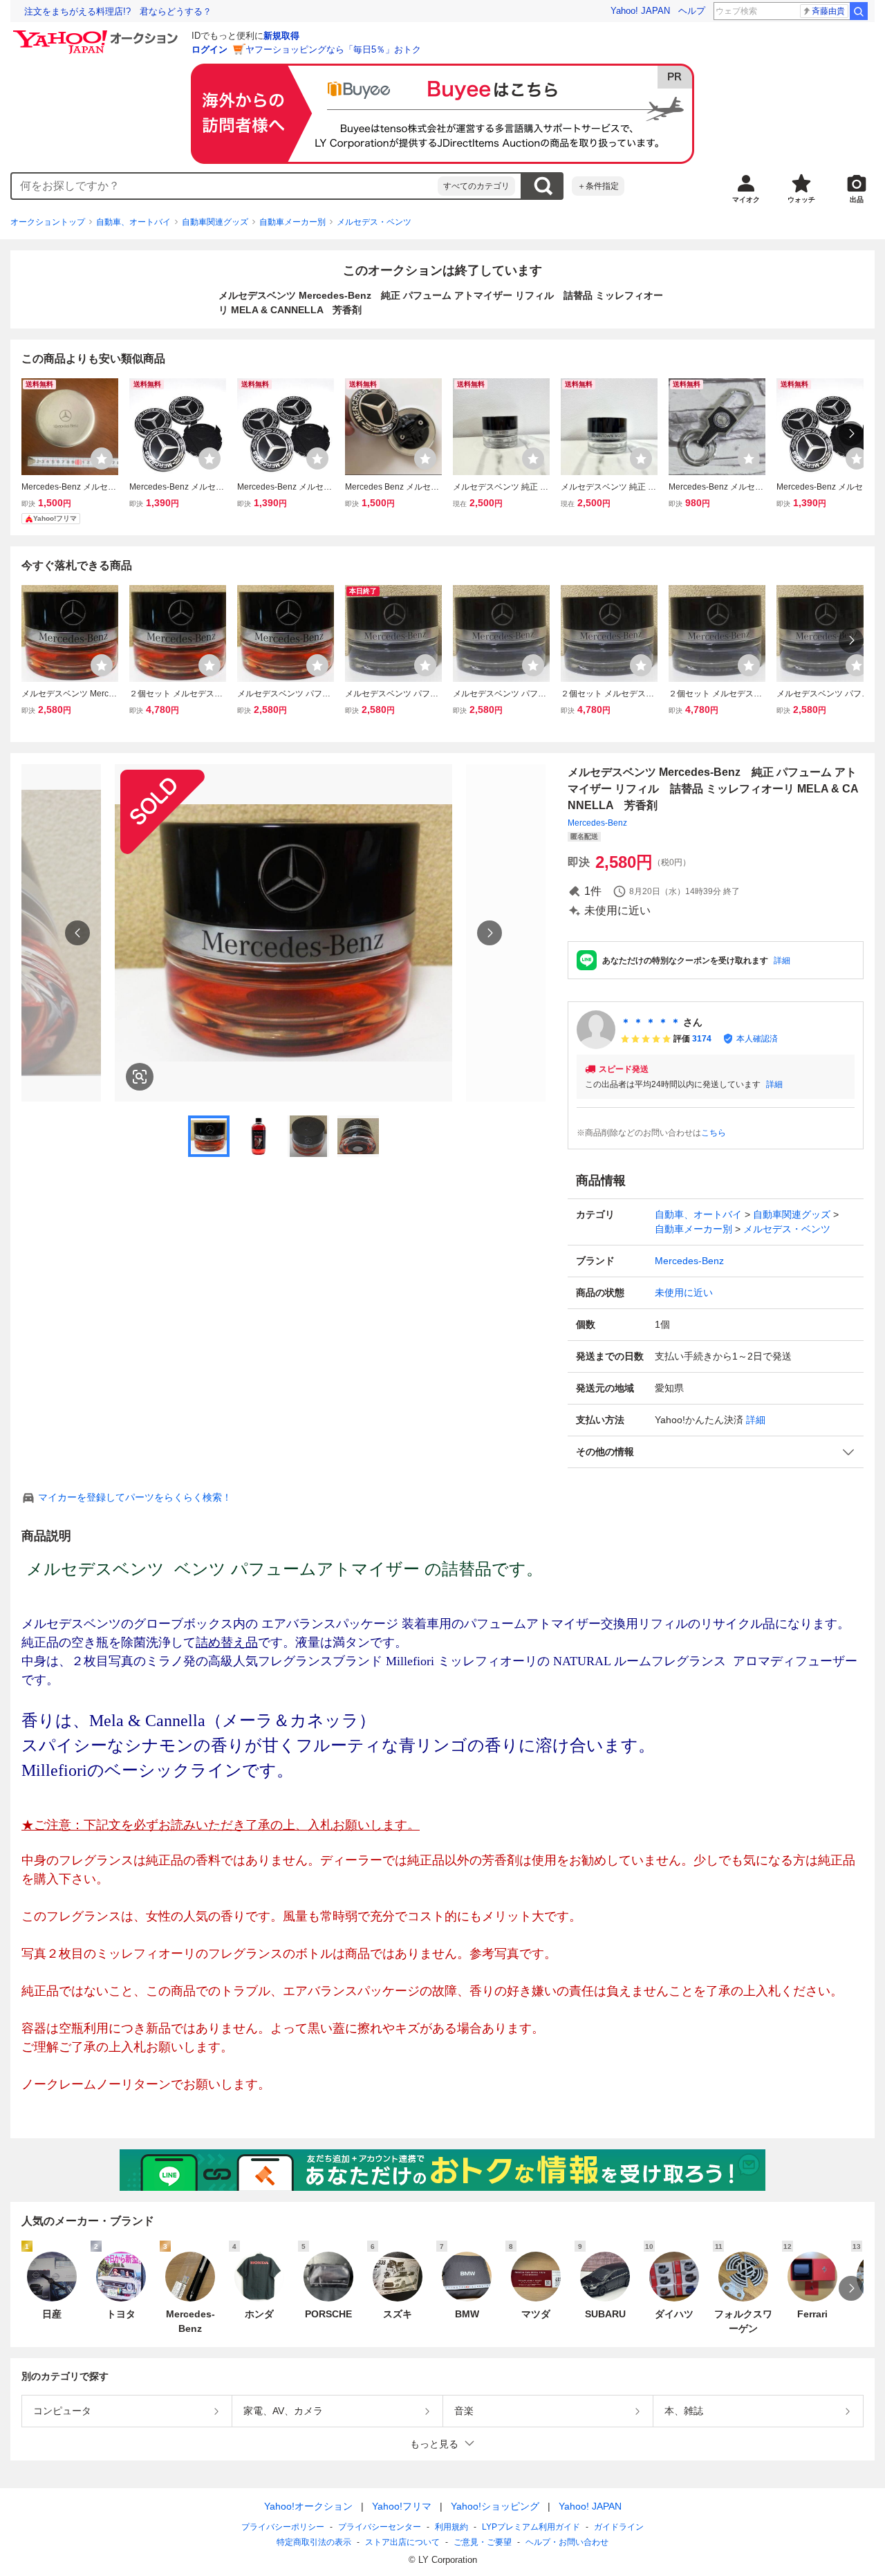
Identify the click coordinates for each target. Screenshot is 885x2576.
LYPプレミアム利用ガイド (531, 2527)
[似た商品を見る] (140, 1077)
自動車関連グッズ (215, 222)
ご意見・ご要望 (483, 2542)
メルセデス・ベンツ (374, 222)
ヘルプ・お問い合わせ (567, 2542)
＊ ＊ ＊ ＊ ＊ (651, 1022)
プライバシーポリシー (283, 2527)
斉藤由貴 (828, 11)
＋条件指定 (598, 186)
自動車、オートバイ (133, 222)
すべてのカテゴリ (476, 186)
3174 (702, 1039)
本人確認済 (757, 1039)
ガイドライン (619, 2527)
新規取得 (281, 36)
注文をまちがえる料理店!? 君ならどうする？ (118, 11)
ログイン (209, 49)
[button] (716, 1452)
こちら (714, 1133)
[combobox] (225, 186)
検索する (543, 186)
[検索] (859, 11)
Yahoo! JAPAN (640, 11)
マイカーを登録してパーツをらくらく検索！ (135, 1497)
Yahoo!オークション (308, 2506)
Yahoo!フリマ (402, 2506)
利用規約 (451, 2527)
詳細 (782, 961)
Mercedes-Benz (597, 823)
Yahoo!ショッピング (495, 2506)
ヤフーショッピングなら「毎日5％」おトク (333, 49)
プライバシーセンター (380, 2527)
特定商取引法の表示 (314, 2542)
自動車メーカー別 (292, 222)
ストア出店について (402, 2542)
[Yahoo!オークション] (97, 34)
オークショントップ (48, 222)
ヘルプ (692, 11)
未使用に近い (684, 1292)
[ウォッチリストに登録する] (102, 458)
